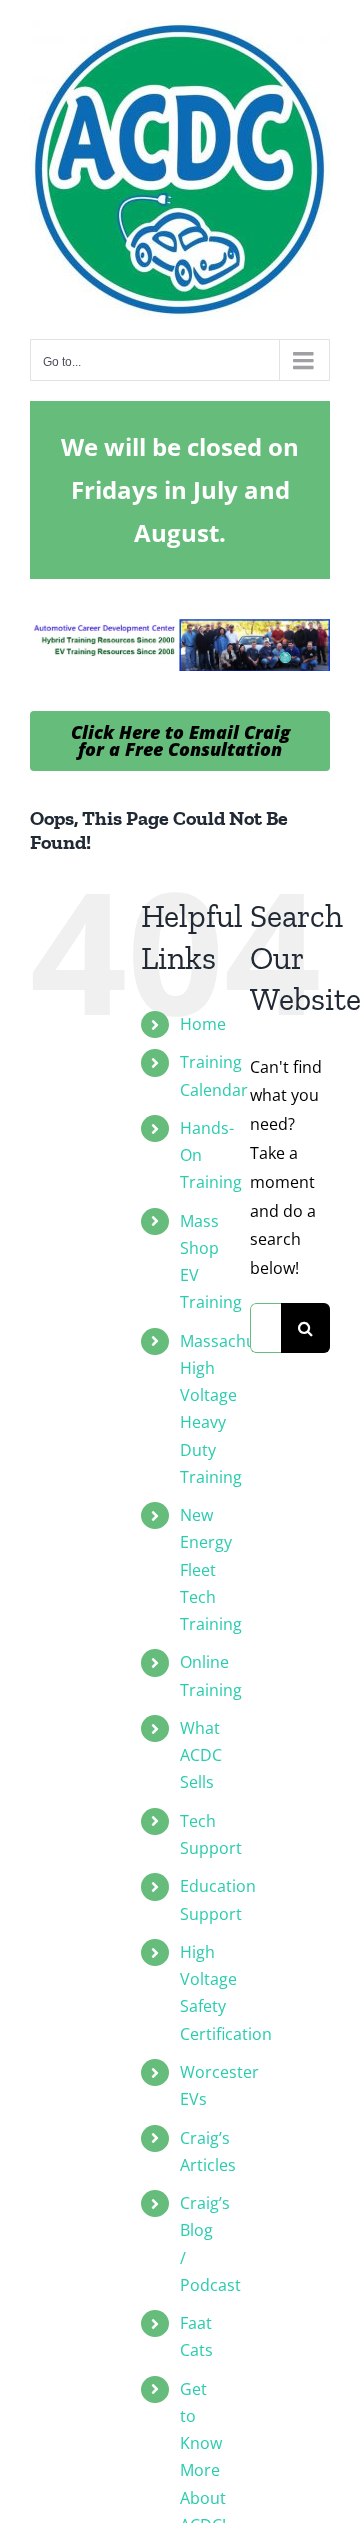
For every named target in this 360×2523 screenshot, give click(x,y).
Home (203, 1024)
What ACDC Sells (201, 1755)
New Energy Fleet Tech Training (211, 1569)
